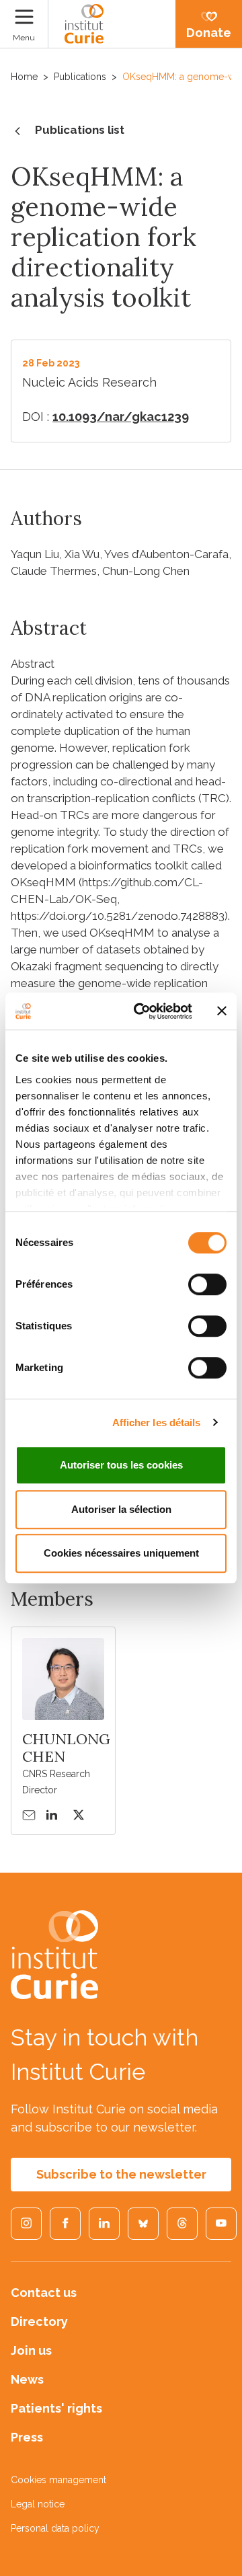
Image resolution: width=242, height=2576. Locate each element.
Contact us (44, 2293)
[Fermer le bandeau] (222, 1011)
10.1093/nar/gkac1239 (121, 417)
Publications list (80, 130)
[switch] (207, 1284)
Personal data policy (55, 2528)
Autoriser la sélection (121, 1509)
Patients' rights (56, 2408)
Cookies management (58, 2480)
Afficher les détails (157, 1422)
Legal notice (38, 2504)
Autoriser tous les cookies (121, 1465)
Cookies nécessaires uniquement (121, 1553)
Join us (31, 2350)
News (27, 2379)
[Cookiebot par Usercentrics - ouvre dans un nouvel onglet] (142, 1011)
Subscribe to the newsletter (121, 2174)
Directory (39, 2321)
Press (27, 2437)
